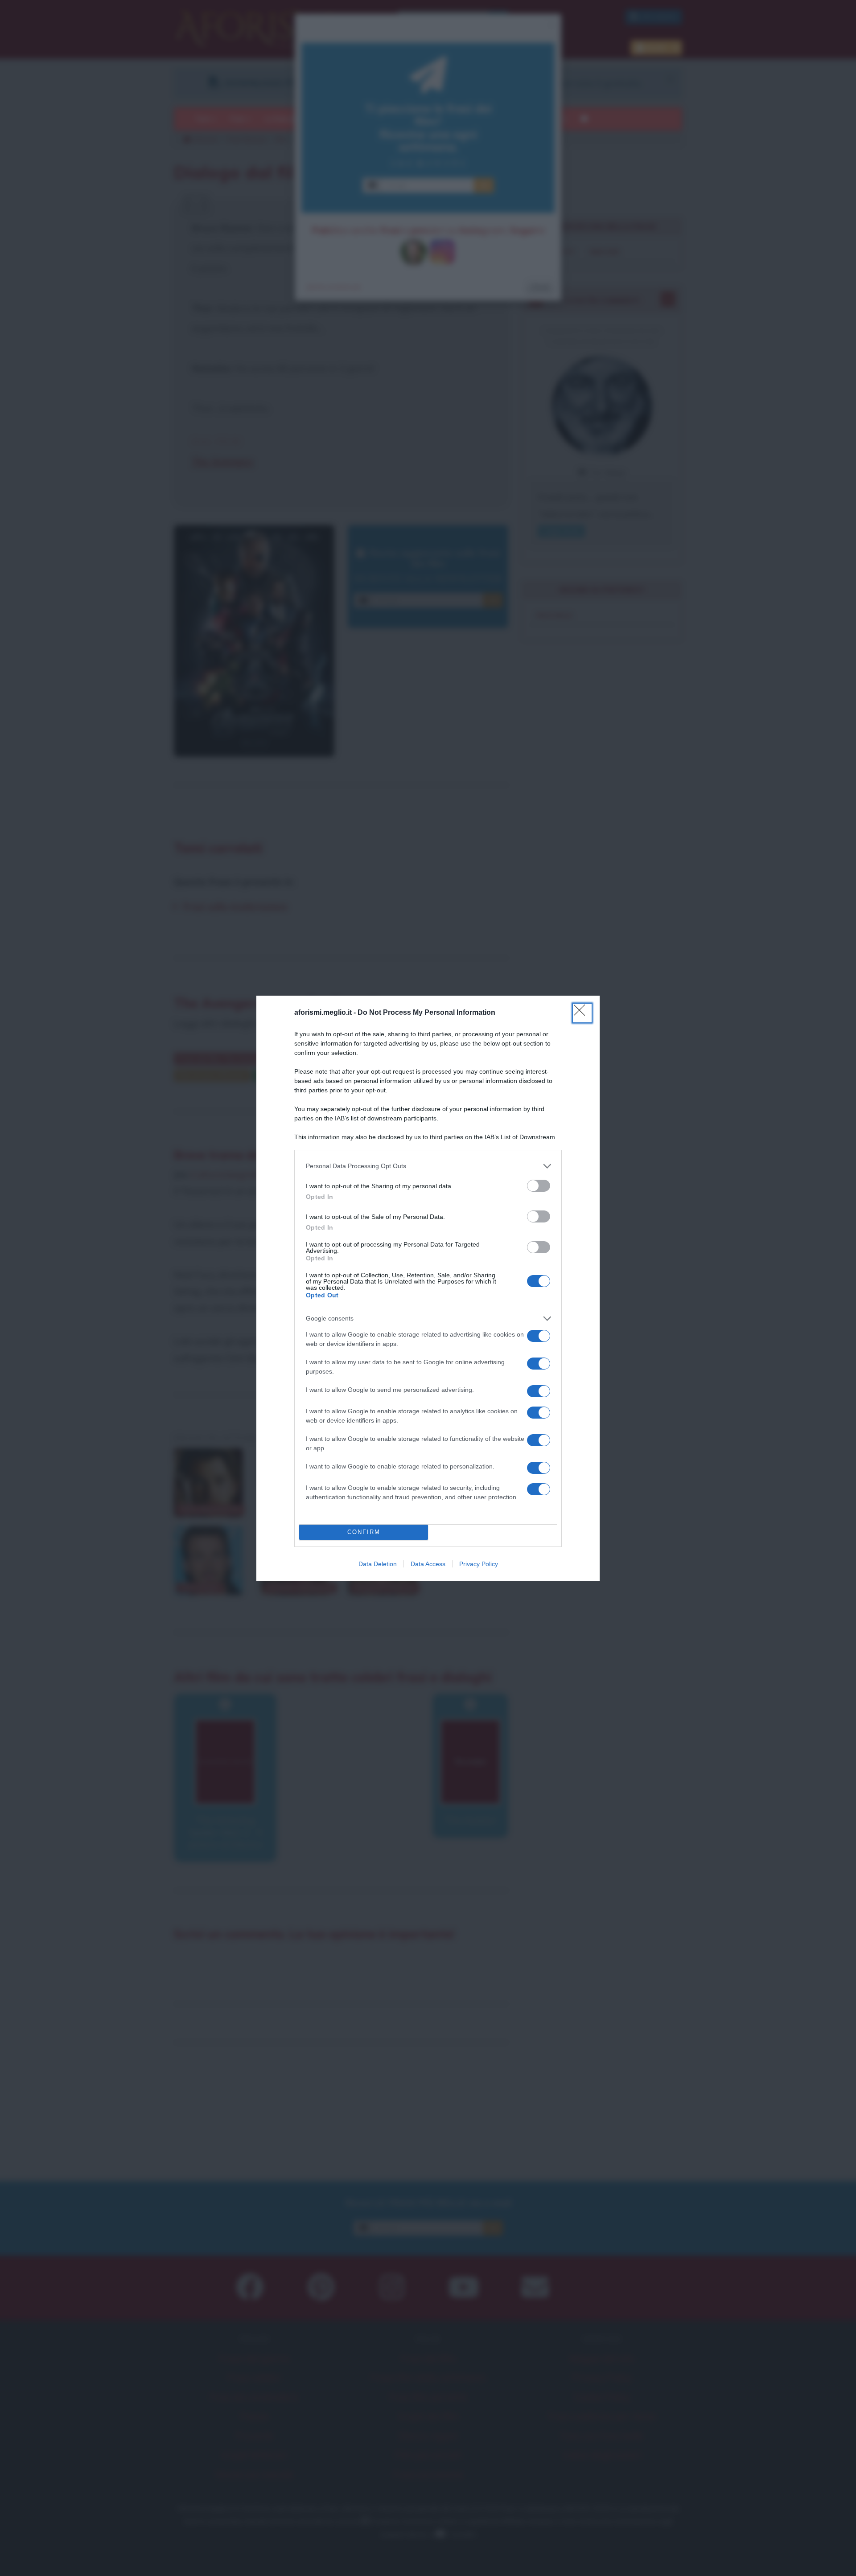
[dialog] (428, 1288)
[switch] (539, 1186)
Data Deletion (378, 1564)
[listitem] (428, 1166)
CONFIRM (364, 1532)
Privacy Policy (479, 1564)
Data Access (428, 1564)
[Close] (582, 1013)
